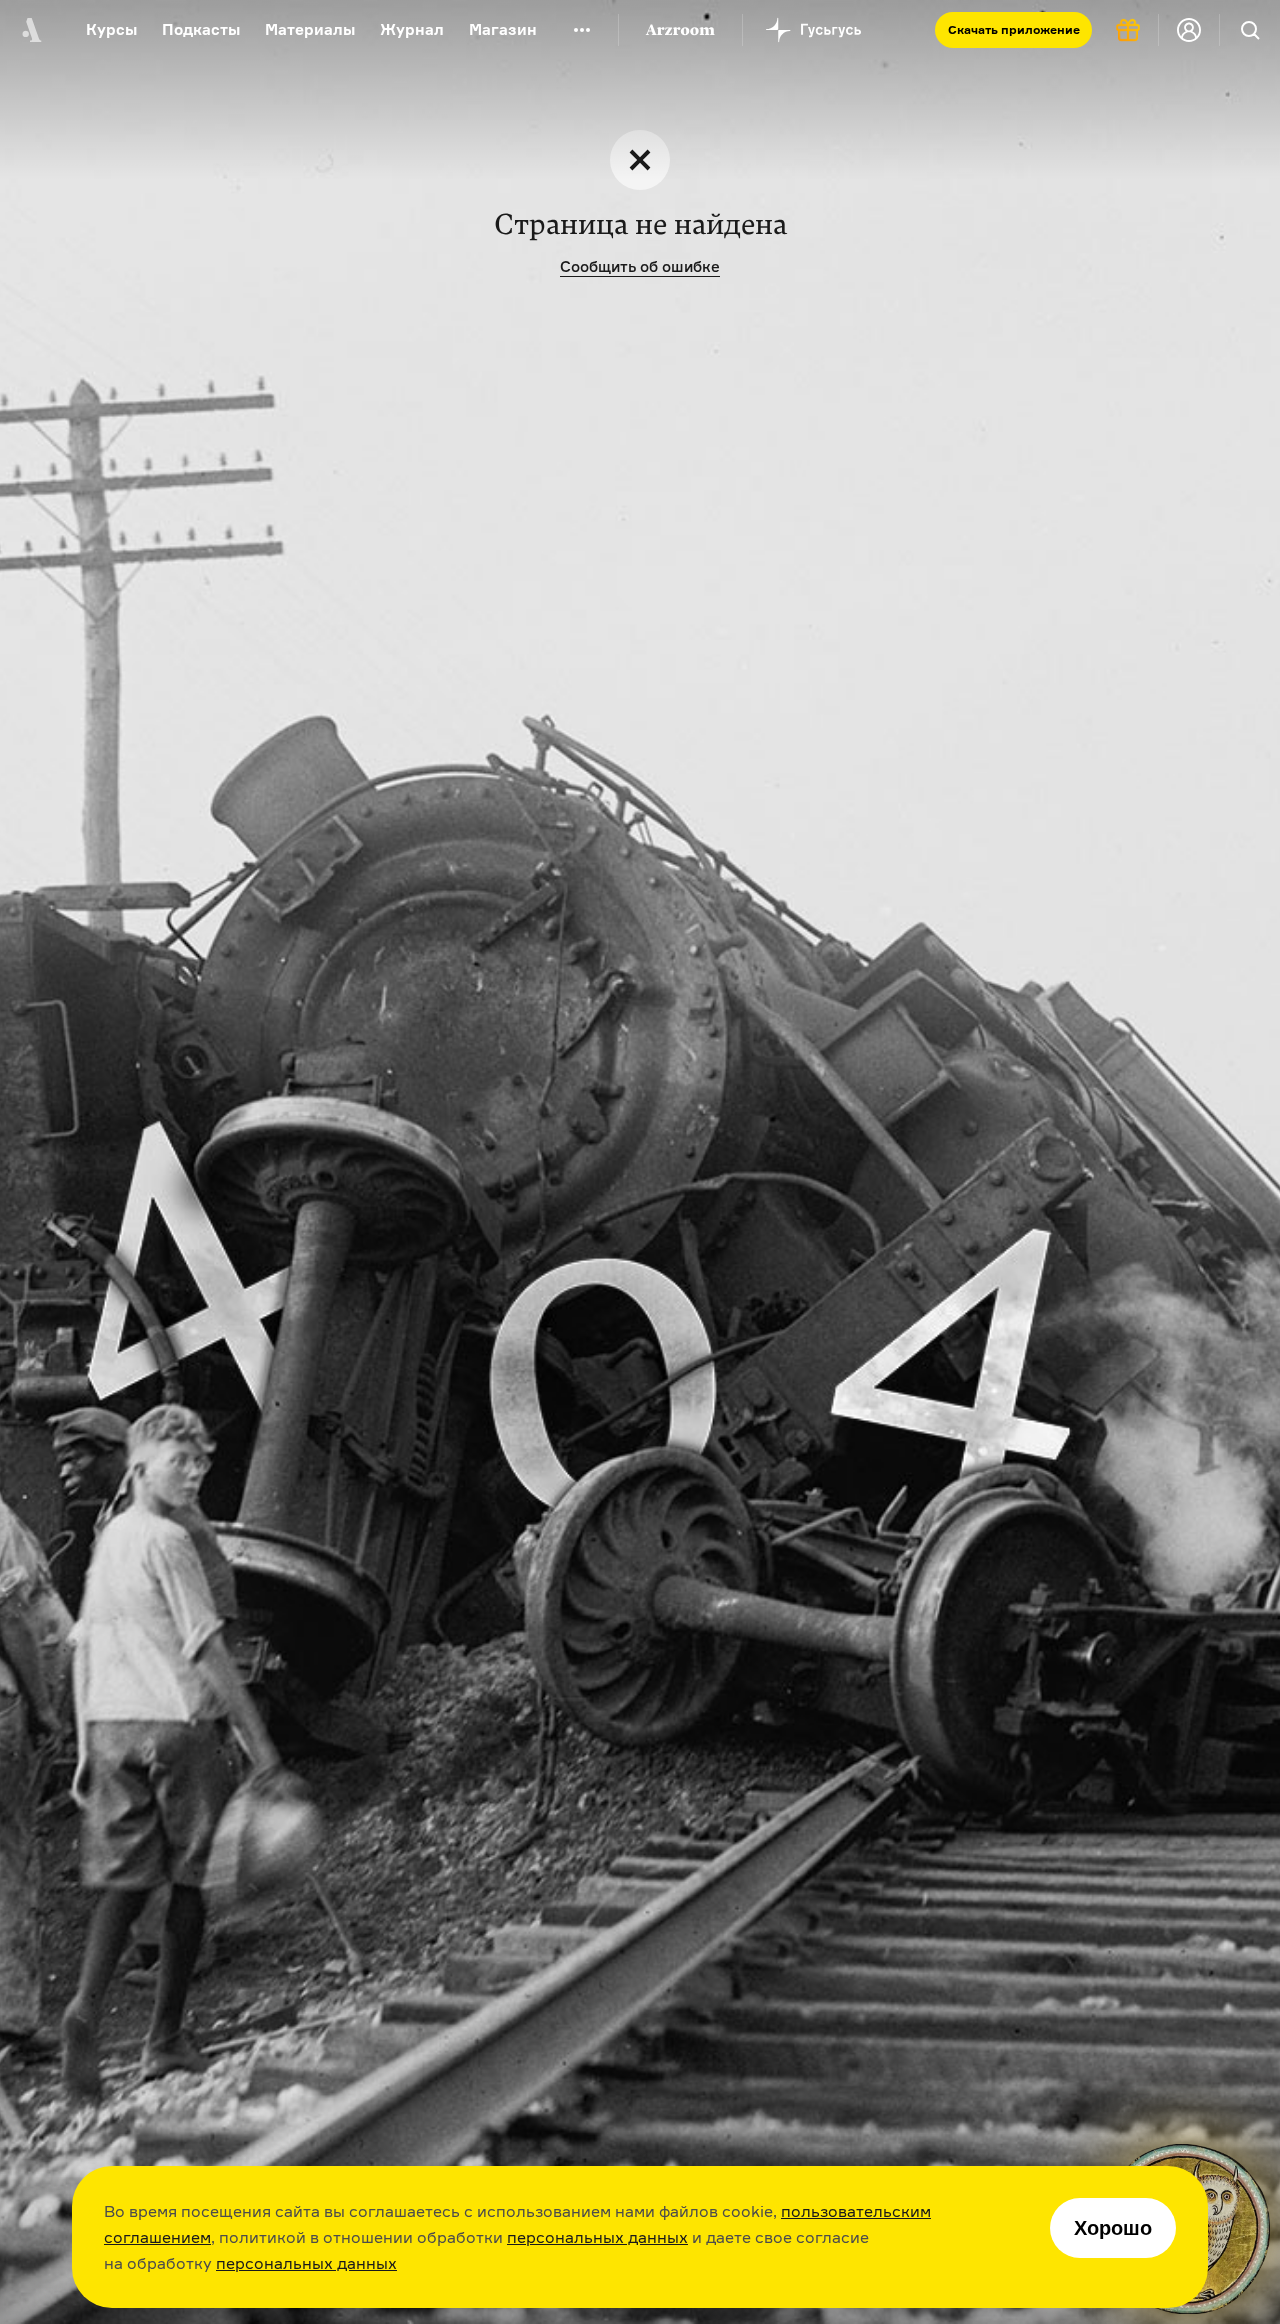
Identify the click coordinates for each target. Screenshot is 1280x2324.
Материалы (310, 29)
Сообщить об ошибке (640, 266)
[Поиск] (1250, 30)
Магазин (503, 29)
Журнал (412, 29)
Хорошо (1113, 2228)
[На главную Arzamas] (30, 30)
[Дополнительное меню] (582, 30)
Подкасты (201, 29)
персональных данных (597, 2237)
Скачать (1014, 29)
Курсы (111, 29)
